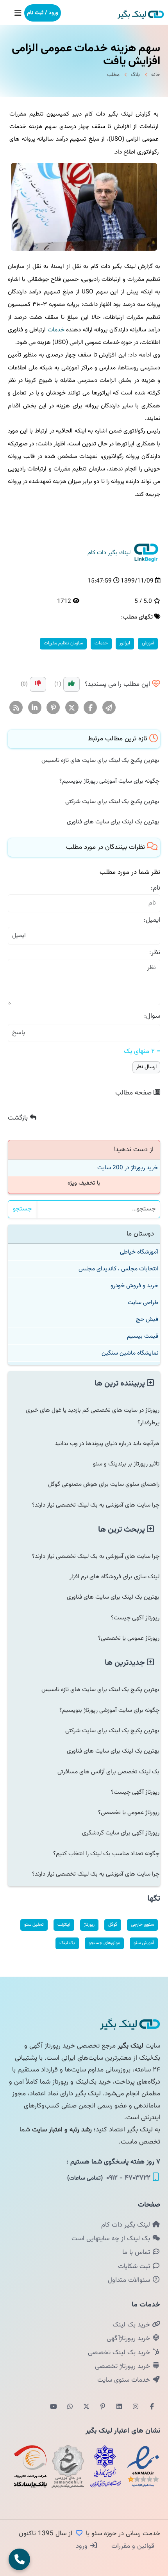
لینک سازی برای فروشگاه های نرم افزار (114, 1577)
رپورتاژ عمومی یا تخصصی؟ (129, 1638)
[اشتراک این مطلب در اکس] (72, 708)
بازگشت (19, 1118)
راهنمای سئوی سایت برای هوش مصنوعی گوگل (104, 1484)
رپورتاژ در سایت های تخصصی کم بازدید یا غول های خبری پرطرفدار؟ (93, 1416)
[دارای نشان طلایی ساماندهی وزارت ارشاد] (68, 2466)
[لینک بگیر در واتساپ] (70, 2407)
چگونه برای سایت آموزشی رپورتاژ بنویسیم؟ (109, 781)
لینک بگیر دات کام (127, 2225)
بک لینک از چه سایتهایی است (112, 2239)
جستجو (22, 1209)
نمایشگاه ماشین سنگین (130, 1353)
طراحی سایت (143, 1302)
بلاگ (135, 75)
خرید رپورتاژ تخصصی (123, 2366)
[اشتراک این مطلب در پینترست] (53, 708)
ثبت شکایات (135, 2267)
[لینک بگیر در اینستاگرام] (136, 2407)
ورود (83, 2546)
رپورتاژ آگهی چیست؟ (135, 1618)
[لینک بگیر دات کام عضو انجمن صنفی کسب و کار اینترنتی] (105, 2466)
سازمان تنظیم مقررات (63, 643)
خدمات (56, 330)
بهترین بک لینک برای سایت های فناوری (113, 822)
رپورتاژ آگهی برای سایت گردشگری (121, 1833)
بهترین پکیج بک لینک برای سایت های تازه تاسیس (100, 760)
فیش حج (147, 1319)
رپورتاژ (89, 1925)
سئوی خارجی (142, 1925)
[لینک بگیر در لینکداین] (119, 2407)
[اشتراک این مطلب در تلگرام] (109, 708)
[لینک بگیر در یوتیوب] (54, 2407)
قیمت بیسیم (143, 1336)
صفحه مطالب (134, 1093)
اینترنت (64, 1925)
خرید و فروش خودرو (134, 1286)
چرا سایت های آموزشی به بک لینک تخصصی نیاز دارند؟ (96, 1505)
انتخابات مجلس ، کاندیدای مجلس (118, 1269)
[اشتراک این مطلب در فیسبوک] (90, 708)
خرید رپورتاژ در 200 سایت (128, 1168)
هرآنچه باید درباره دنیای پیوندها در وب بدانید (107, 1444)
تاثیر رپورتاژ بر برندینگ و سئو (126, 1464)
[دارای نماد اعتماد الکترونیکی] (143, 2466)
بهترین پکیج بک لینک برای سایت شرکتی (112, 801)
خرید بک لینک (132, 2325)
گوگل (113, 1925)
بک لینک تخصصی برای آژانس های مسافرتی (108, 1772)
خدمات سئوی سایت (125, 2380)
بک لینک (67, 1943)
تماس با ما (137, 2252)
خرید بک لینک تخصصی (120, 2353)
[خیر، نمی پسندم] (38, 684)
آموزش (148, 643)
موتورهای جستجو (104, 1943)
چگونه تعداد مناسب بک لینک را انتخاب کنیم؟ (106, 1854)
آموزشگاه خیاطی (139, 1252)
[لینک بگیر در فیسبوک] (152, 2407)
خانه (156, 75)
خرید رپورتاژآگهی (129, 2339)
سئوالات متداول (130, 2280)
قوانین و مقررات (132, 2546)
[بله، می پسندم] (71, 684)
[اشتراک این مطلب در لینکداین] (35, 708)
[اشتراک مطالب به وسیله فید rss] (16, 708)
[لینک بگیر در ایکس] (86, 2407)
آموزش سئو (144, 1943)
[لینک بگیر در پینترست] (103, 2407)
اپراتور (125, 643)
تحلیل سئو (34, 1925)
